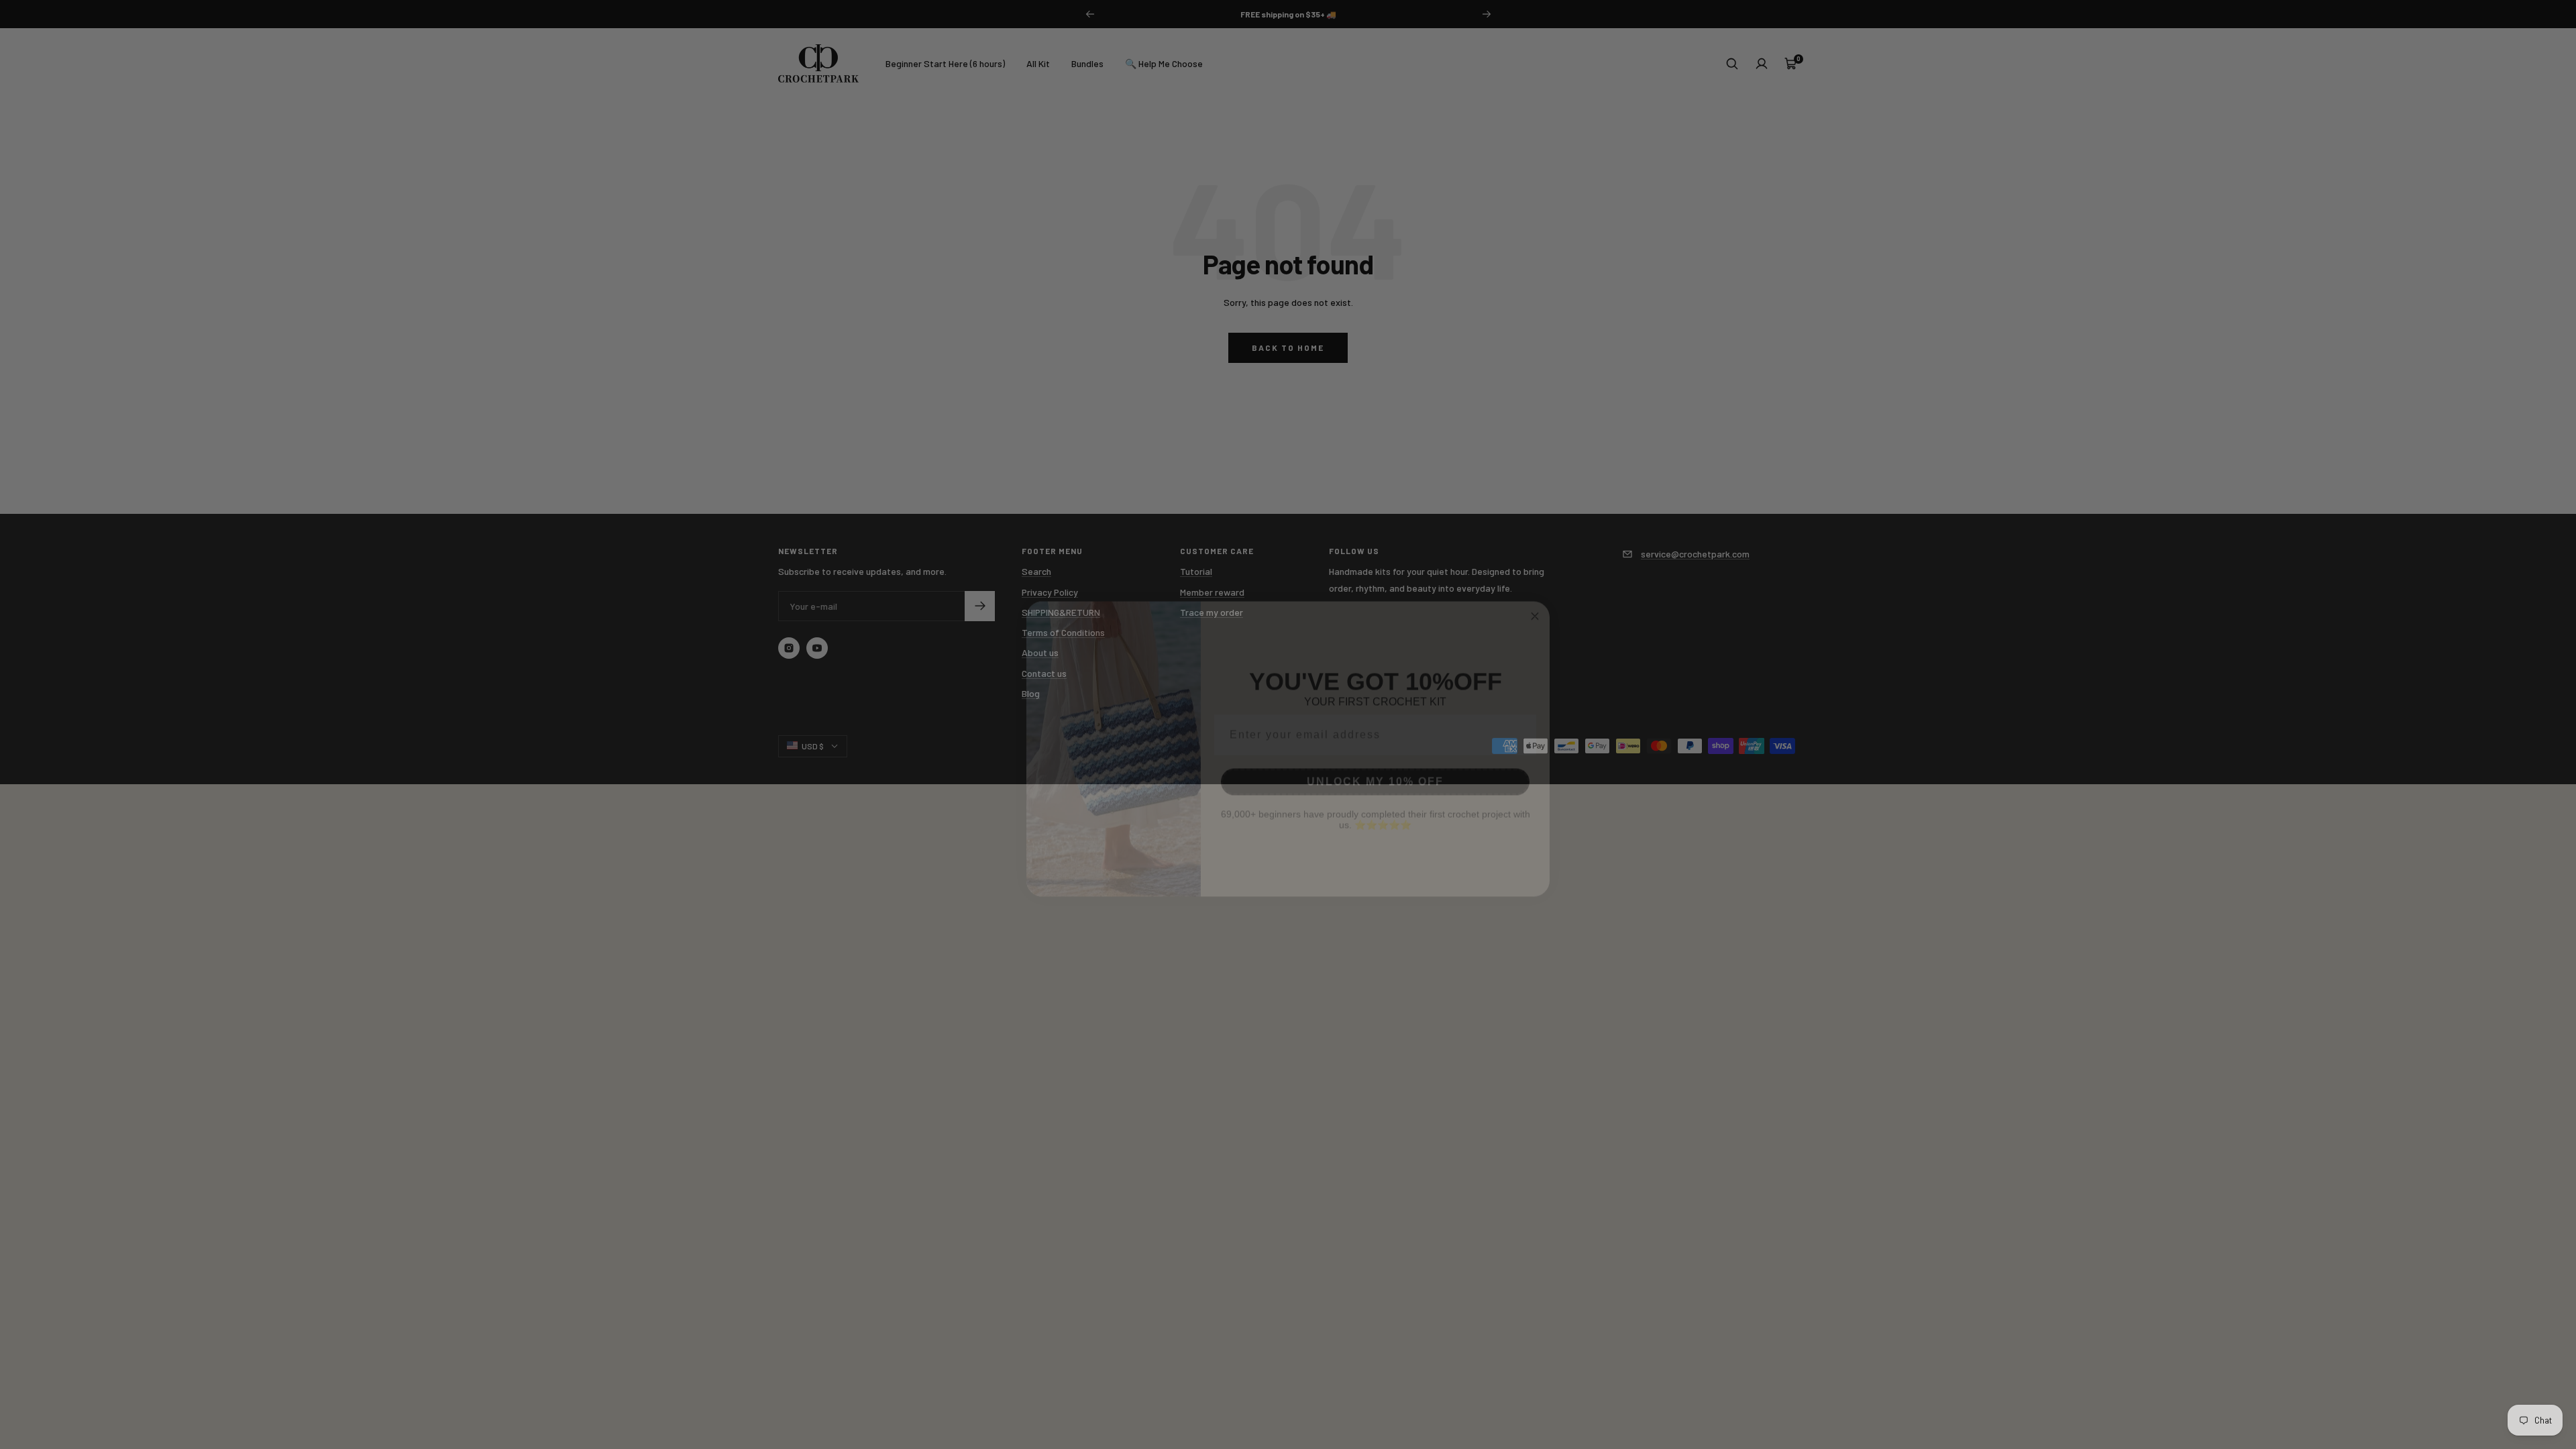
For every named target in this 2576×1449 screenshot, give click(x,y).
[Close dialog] (1535, 592)
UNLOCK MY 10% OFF (1375, 757)
